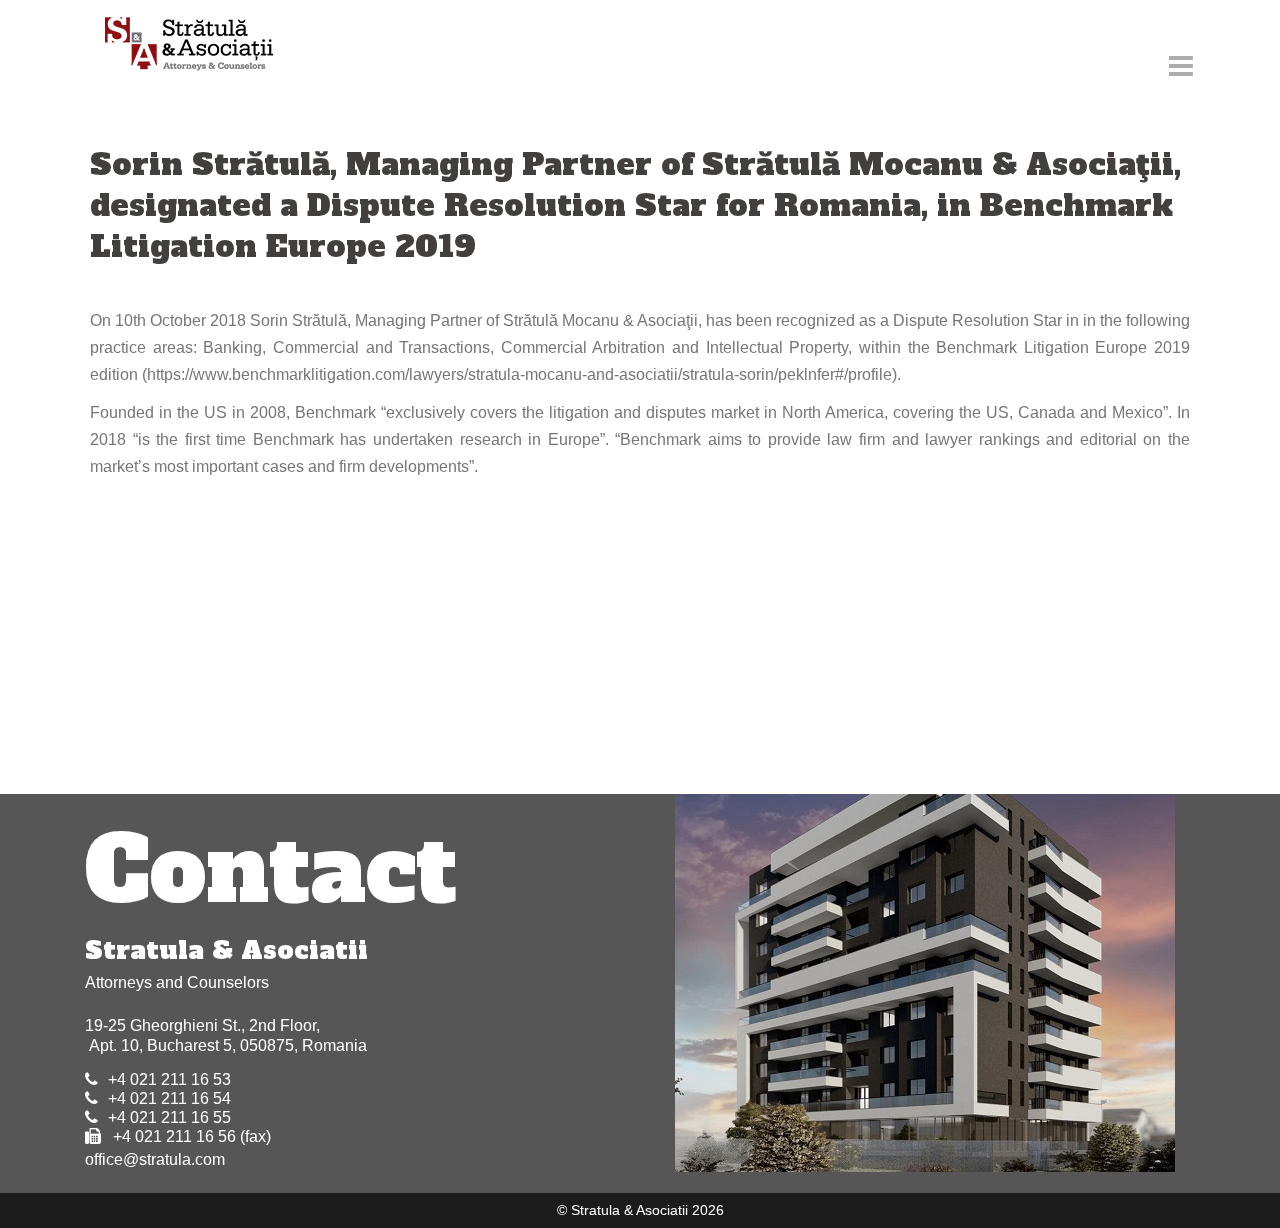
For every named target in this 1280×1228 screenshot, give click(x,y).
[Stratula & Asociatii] (179, 45)
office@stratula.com (155, 1159)
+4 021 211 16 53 (169, 1079)
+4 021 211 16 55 (169, 1117)
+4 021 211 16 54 (169, 1098)
